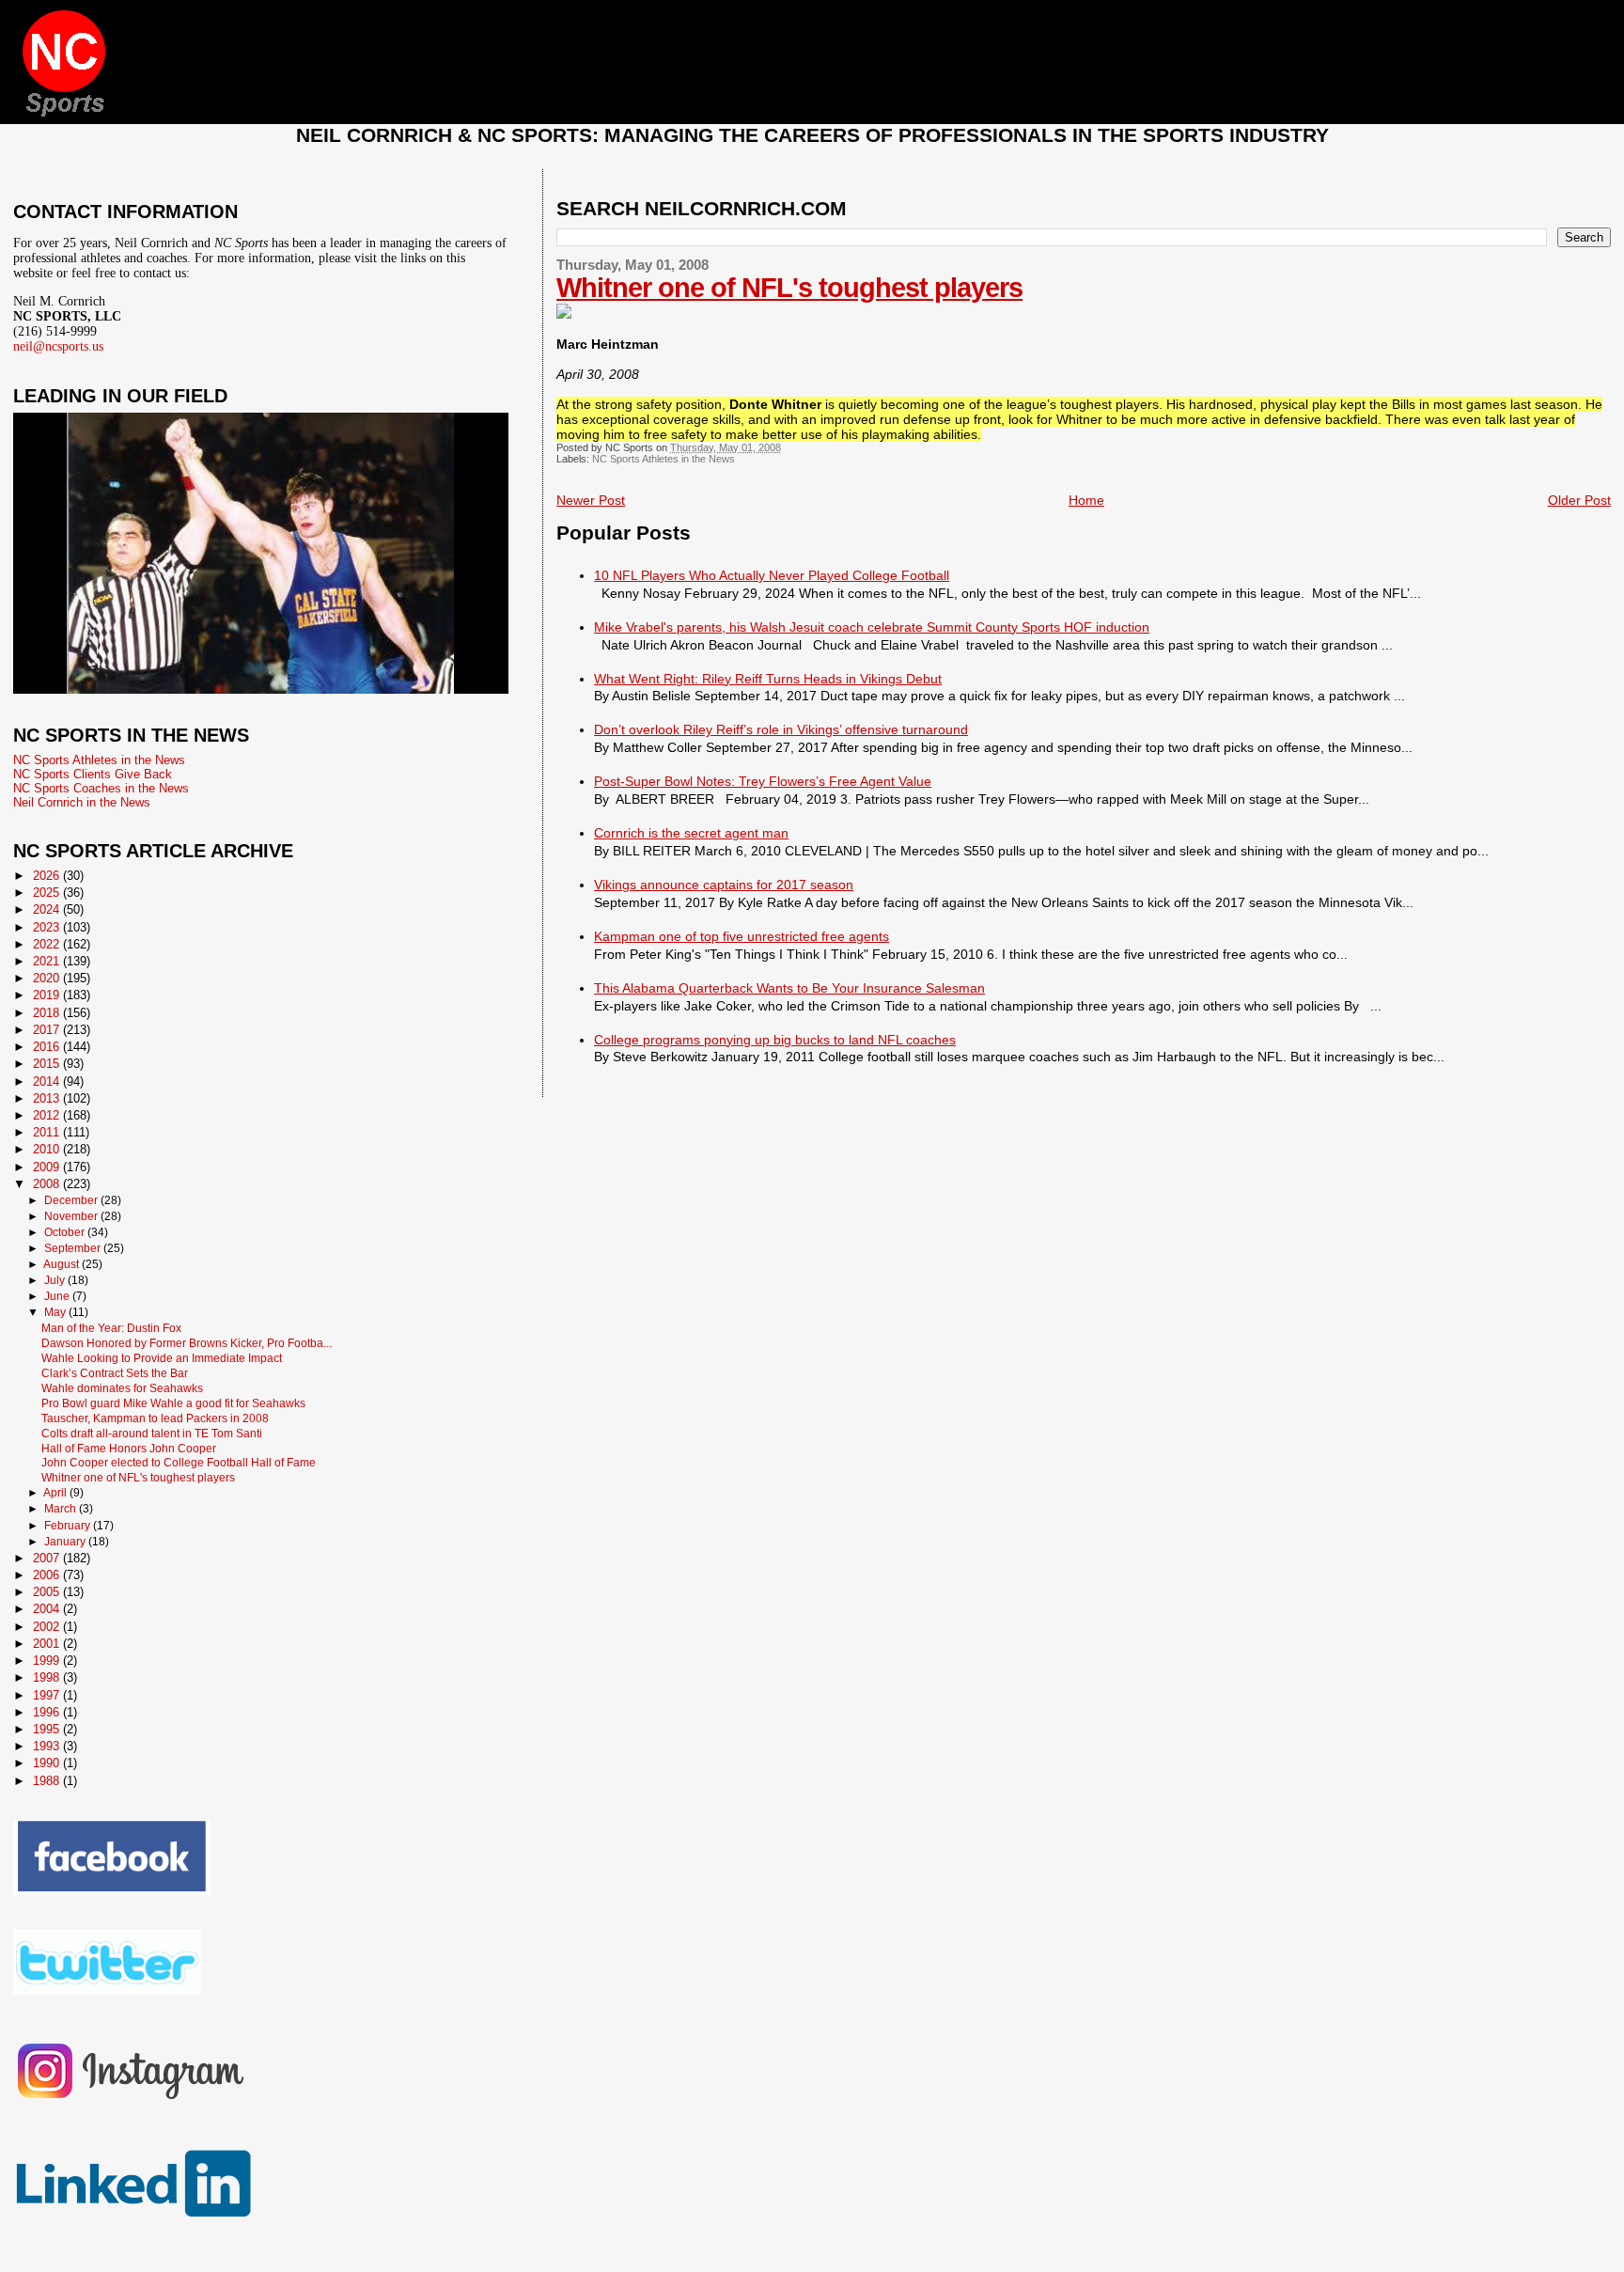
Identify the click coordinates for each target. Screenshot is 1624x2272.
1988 (48, 1781)
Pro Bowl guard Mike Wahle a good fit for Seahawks (173, 1403)
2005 (48, 1592)
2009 (48, 1167)
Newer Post (591, 500)
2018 (48, 1013)
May (56, 1312)
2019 (48, 995)
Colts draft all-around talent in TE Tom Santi (152, 1433)
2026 (48, 876)
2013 (48, 1098)
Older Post (1579, 500)
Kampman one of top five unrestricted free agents (742, 936)
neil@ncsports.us (58, 346)
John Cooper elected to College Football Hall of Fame (179, 1462)
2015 (48, 1064)
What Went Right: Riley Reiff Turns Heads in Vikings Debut (768, 679)
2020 (48, 978)
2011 (48, 1132)
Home (1086, 500)
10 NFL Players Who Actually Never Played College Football (772, 575)
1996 (48, 1712)
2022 (48, 944)
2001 (48, 1644)
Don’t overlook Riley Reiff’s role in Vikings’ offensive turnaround (781, 729)
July (56, 1280)
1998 (48, 1677)
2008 (48, 1184)
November (72, 1216)
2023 (48, 927)
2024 (48, 909)
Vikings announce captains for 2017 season (724, 885)
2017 (48, 1030)
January (66, 1542)
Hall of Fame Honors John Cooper (129, 1448)
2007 (48, 1558)
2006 (48, 1575)
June (58, 1296)
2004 (48, 1609)
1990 (48, 1763)
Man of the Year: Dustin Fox (111, 1328)
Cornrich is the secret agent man (691, 833)
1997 (48, 1695)
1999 (48, 1661)
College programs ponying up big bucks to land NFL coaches (775, 1040)
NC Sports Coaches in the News (101, 788)
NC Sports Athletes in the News (664, 459)
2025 (48, 893)
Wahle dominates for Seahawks (122, 1388)
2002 (48, 1627)
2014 (48, 1081)
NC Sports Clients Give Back (93, 774)
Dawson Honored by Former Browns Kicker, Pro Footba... (187, 1343)
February (69, 1526)
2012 (48, 1115)
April (56, 1493)
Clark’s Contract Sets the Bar (115, 1373)
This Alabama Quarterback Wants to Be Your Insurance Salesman (789, 988)
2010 (48, 1149)
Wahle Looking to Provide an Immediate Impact (162, 1358)
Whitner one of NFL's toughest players (789, 288)
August (62, 1264)
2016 (48, 1047)
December (72, 1200)
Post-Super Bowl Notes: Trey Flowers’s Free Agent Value (763, 781)
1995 (48, 1729)
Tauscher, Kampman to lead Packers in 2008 (155, 1418)
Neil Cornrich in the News (82, 802)
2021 (48, 961)
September (74, 1248)
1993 (48, 1746)
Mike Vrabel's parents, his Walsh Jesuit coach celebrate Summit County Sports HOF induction (872, 627)
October (66, 1232)
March (62, 1509)
